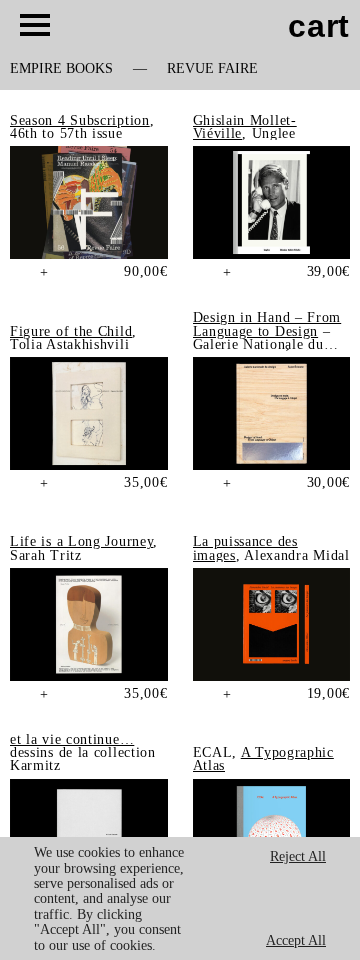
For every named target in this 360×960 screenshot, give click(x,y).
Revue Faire (212, 69)
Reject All (298, 856)
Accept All (296, 940)
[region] (180, 898)
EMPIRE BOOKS (61, 69)
